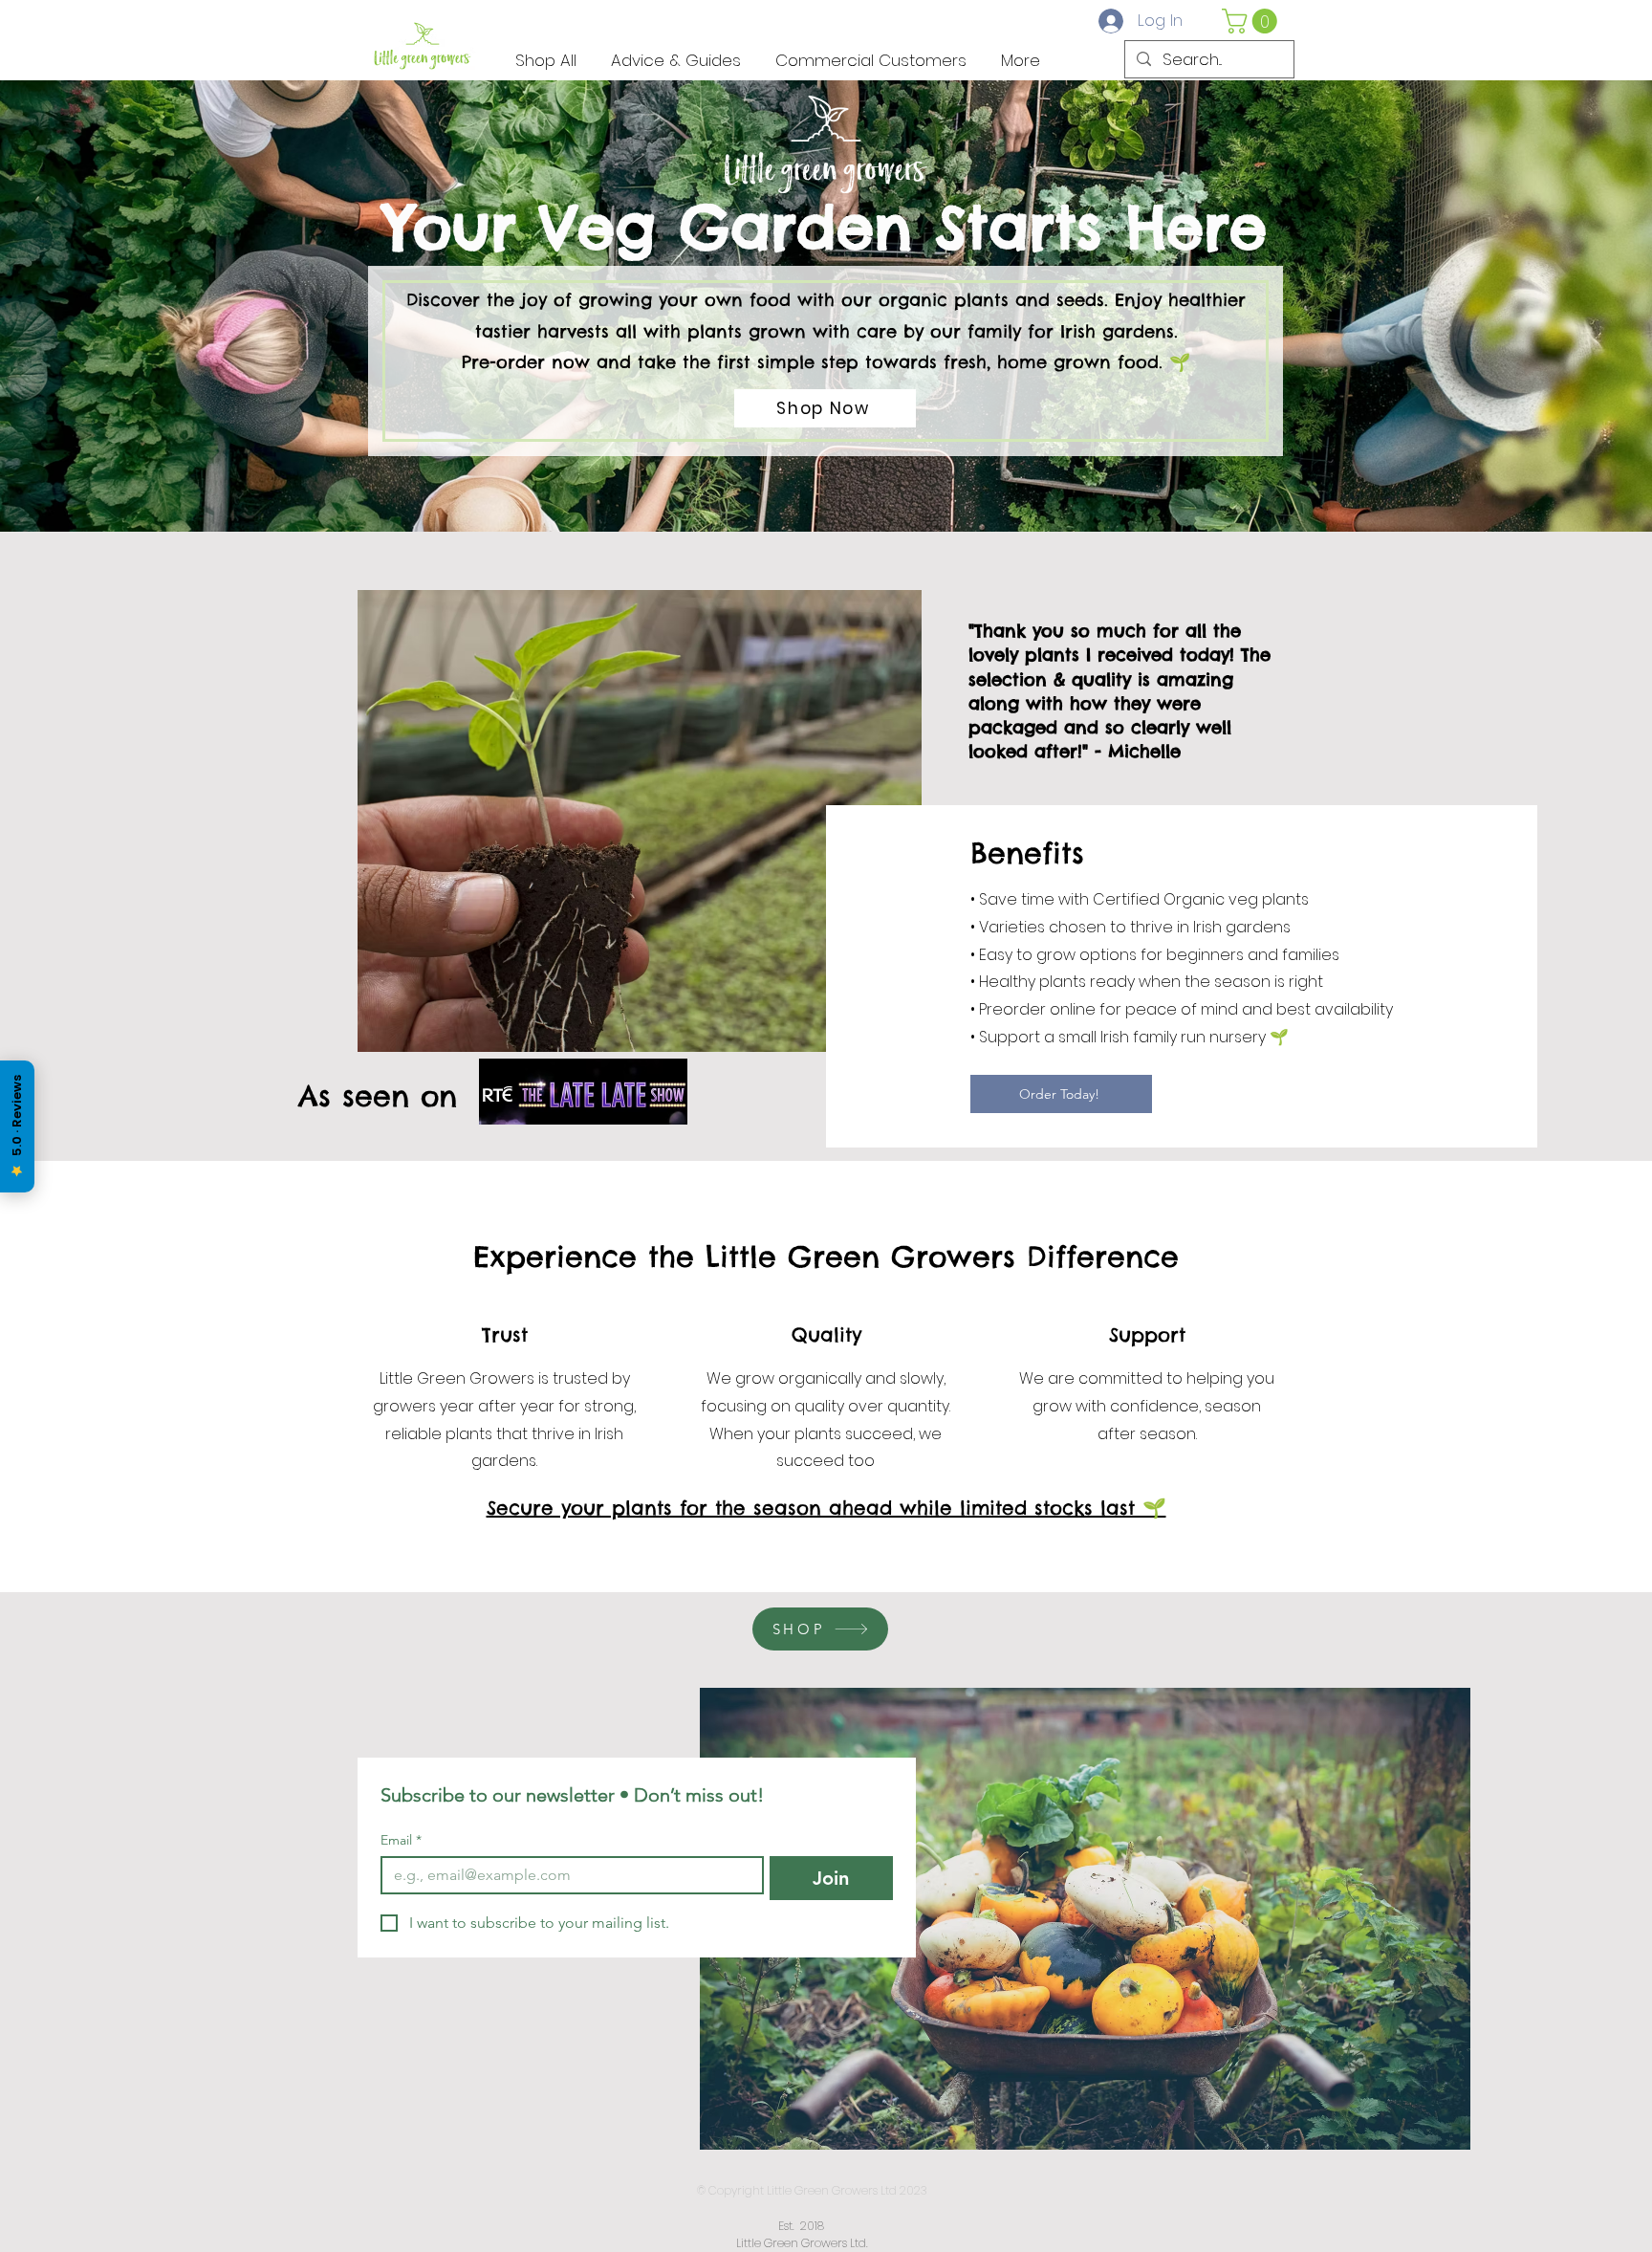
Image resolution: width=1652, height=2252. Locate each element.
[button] (1252, 21)
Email (401, 1840)
